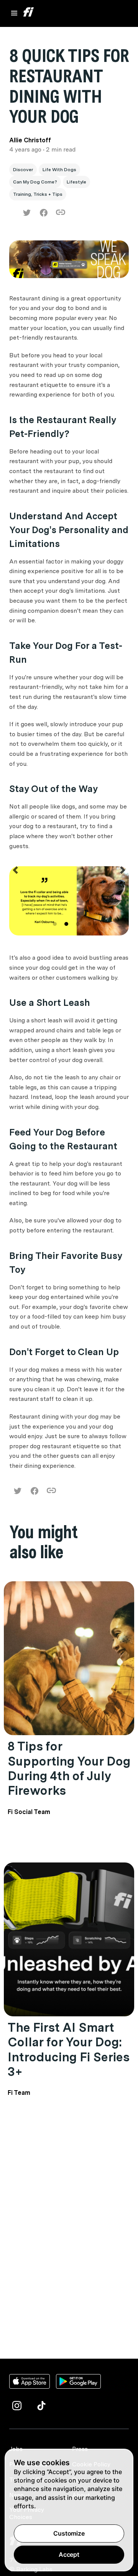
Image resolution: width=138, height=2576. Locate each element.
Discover (23, 170)
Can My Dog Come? (35, 182)
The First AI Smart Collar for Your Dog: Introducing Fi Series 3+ (68, 2049)
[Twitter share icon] (27, 213)
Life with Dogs (59, 170)
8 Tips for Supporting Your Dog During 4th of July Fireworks (69, 1768)
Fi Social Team (29, 1812)
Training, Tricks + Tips (38, 194)
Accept (69, 2554)
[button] (15, 902)
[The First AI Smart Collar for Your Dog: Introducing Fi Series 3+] (69, 1939)
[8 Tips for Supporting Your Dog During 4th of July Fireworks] (69, 1658)
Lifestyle (76, 182)
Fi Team (19, 2093)
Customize (69, 2533)
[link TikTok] (41, 2406)
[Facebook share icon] (44, 213)
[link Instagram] (17, 2406)
